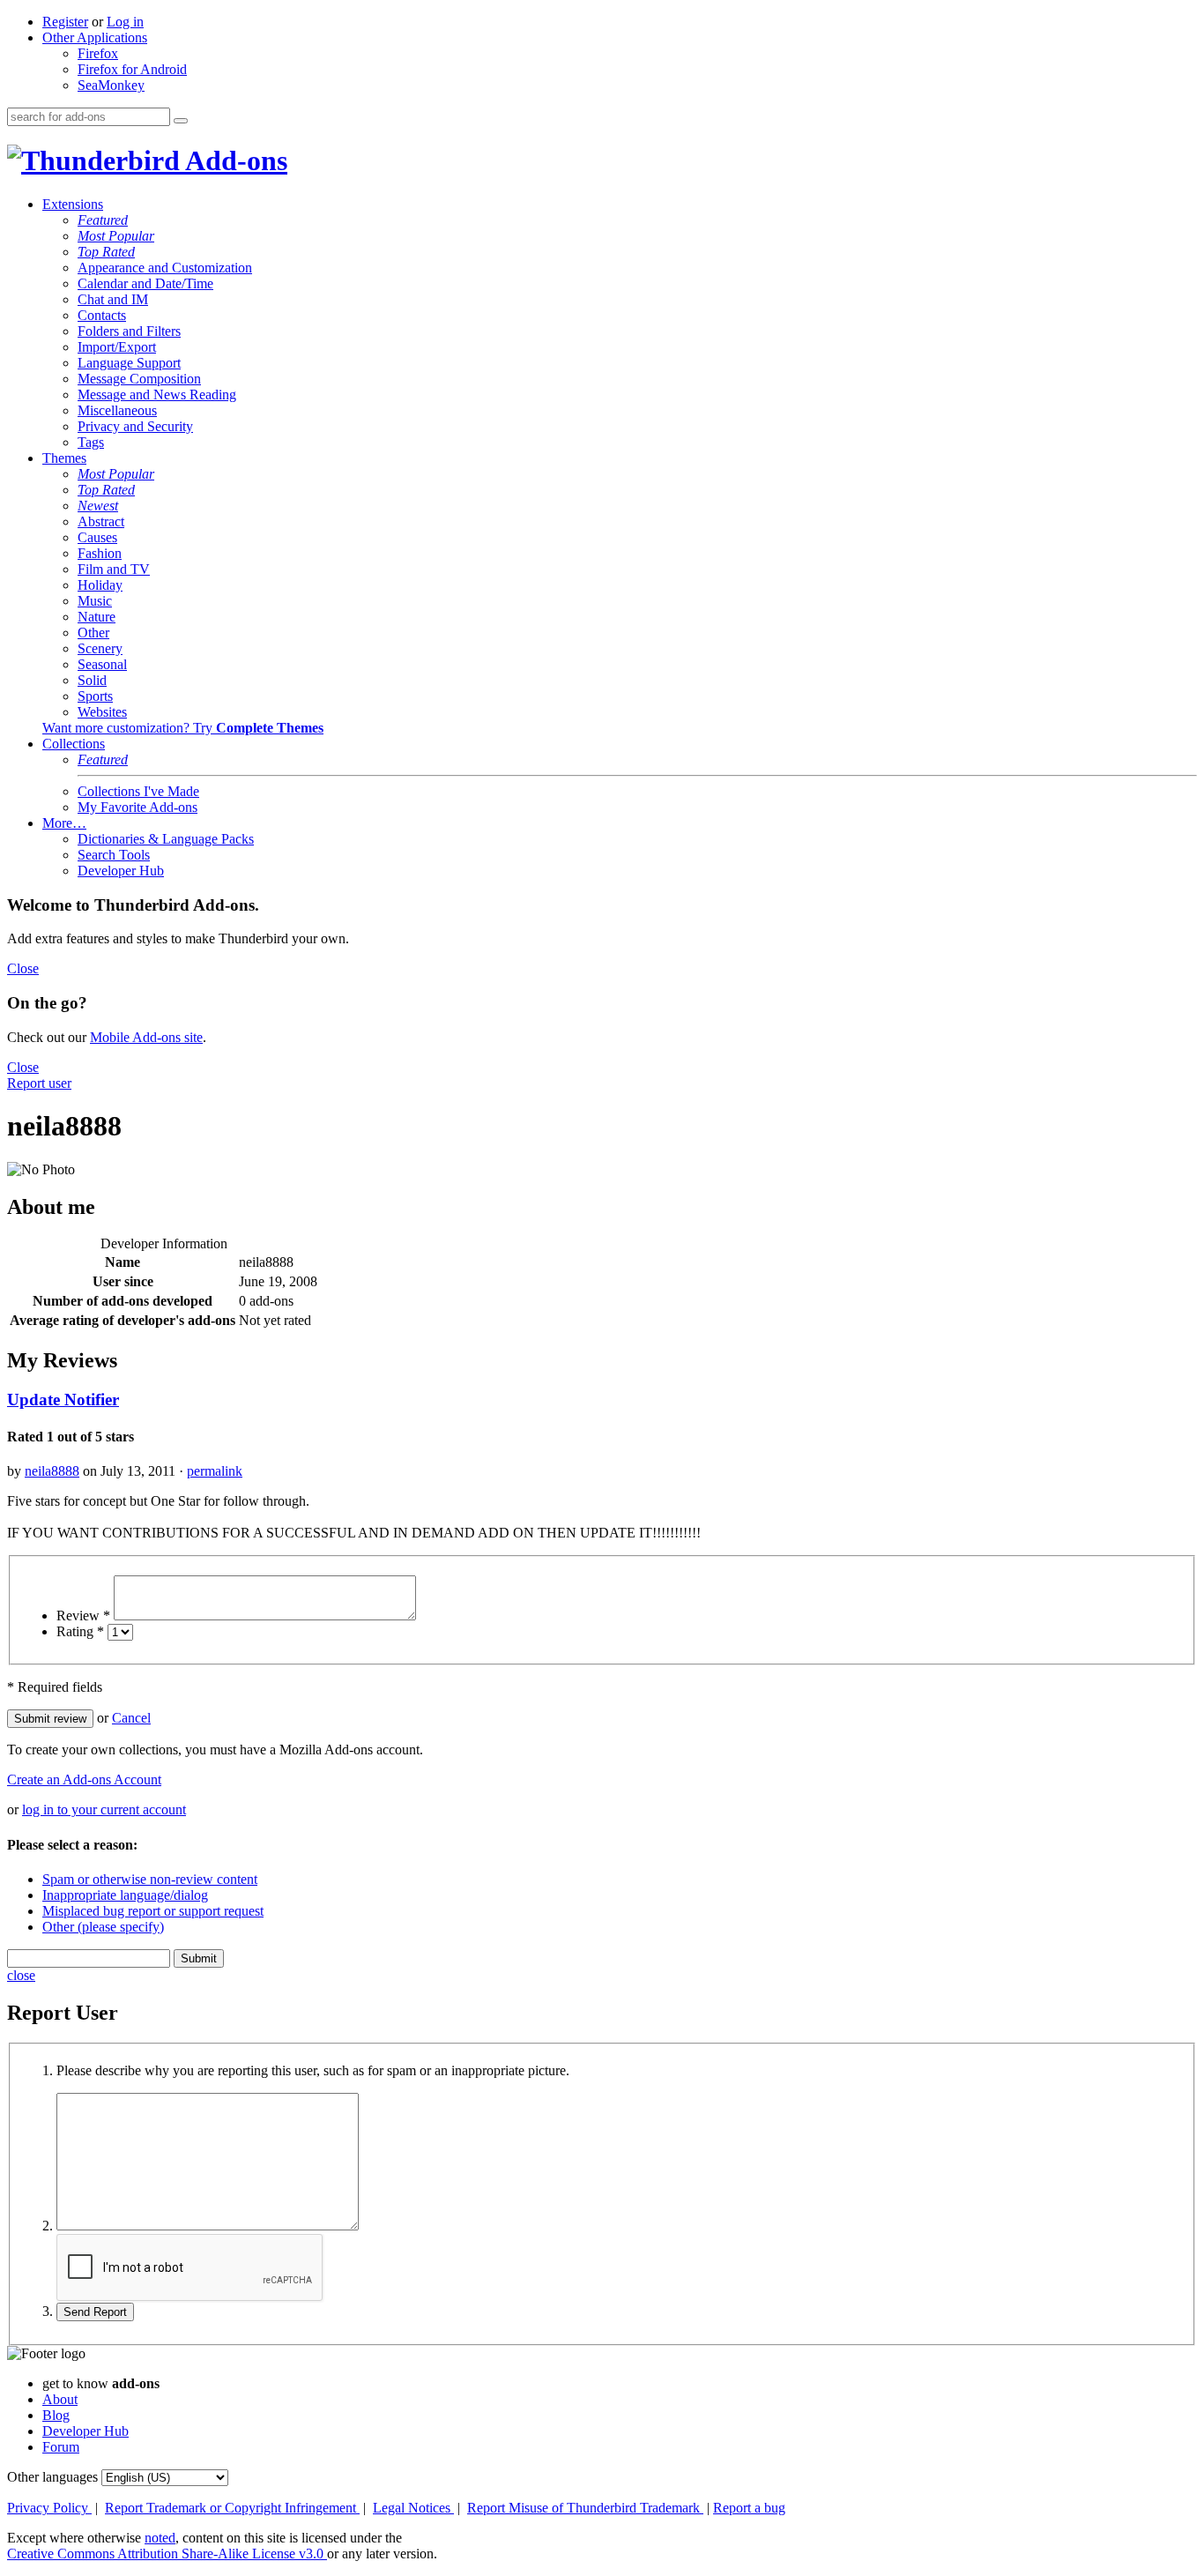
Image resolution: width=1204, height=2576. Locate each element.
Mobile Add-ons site (146, 1037)
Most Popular (116, 236)
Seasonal (102, 664)
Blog (56, 2415)
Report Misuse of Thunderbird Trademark (585, 2508)
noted (160, 2538)
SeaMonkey (111, 85)
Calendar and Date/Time (145, 283)
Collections (74, 744)
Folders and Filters (129, 331)
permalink (215, 1471)
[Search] (181, 121)
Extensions (73, 204)
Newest (98, 506)
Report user (39, 1083)
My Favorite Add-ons (137, 807)
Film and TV (114, 569)
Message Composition (139, 379)
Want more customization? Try (183, 728)
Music (95, 601)
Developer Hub (121, 871)
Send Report (95, 2312)
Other (93, 633)
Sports (95, 696)
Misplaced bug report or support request (153, 1911)
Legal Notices (413, 2508)
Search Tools (114, 855)
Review (83, 1616)
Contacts (102, 315)
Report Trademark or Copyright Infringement (232, 2508)
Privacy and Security (135, 426)
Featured (103, 220)
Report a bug (749, 2508)
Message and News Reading (157, 395)
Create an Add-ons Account (84, 1779)
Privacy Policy (49, 2508)
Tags (91, 442)
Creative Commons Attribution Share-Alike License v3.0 (167, 2554)
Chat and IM (113, 299)
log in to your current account (104, 1809)
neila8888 (52, 1471)
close (21, 1975)
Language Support (129, 363)
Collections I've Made (138, 791)
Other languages (52, 2477)
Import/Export (117, 347)
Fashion (100, 553)
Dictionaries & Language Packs (166, 839)
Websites (102, 712)
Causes (97, 537)
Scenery (100, 648)
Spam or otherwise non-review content (150, 1879)
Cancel (131, 1718)
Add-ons (234, 160)
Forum (61, 2447)
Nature (97, 617)
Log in (125, 22)
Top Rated (106, 252)
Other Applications (95, 37)
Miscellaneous (117, 410)
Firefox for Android (132, 69)
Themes (64, 458)
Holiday (100, 585)
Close (23, 968)
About (60, 2399)
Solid (92, 680)
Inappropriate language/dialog (125, 1895)
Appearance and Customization (165, 268)
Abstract (101, 521)
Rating (80, 1631)
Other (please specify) (103, 1927)
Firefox (98, 53)
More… (64, 823)
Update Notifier (63, 1400)
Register (65, 22)
